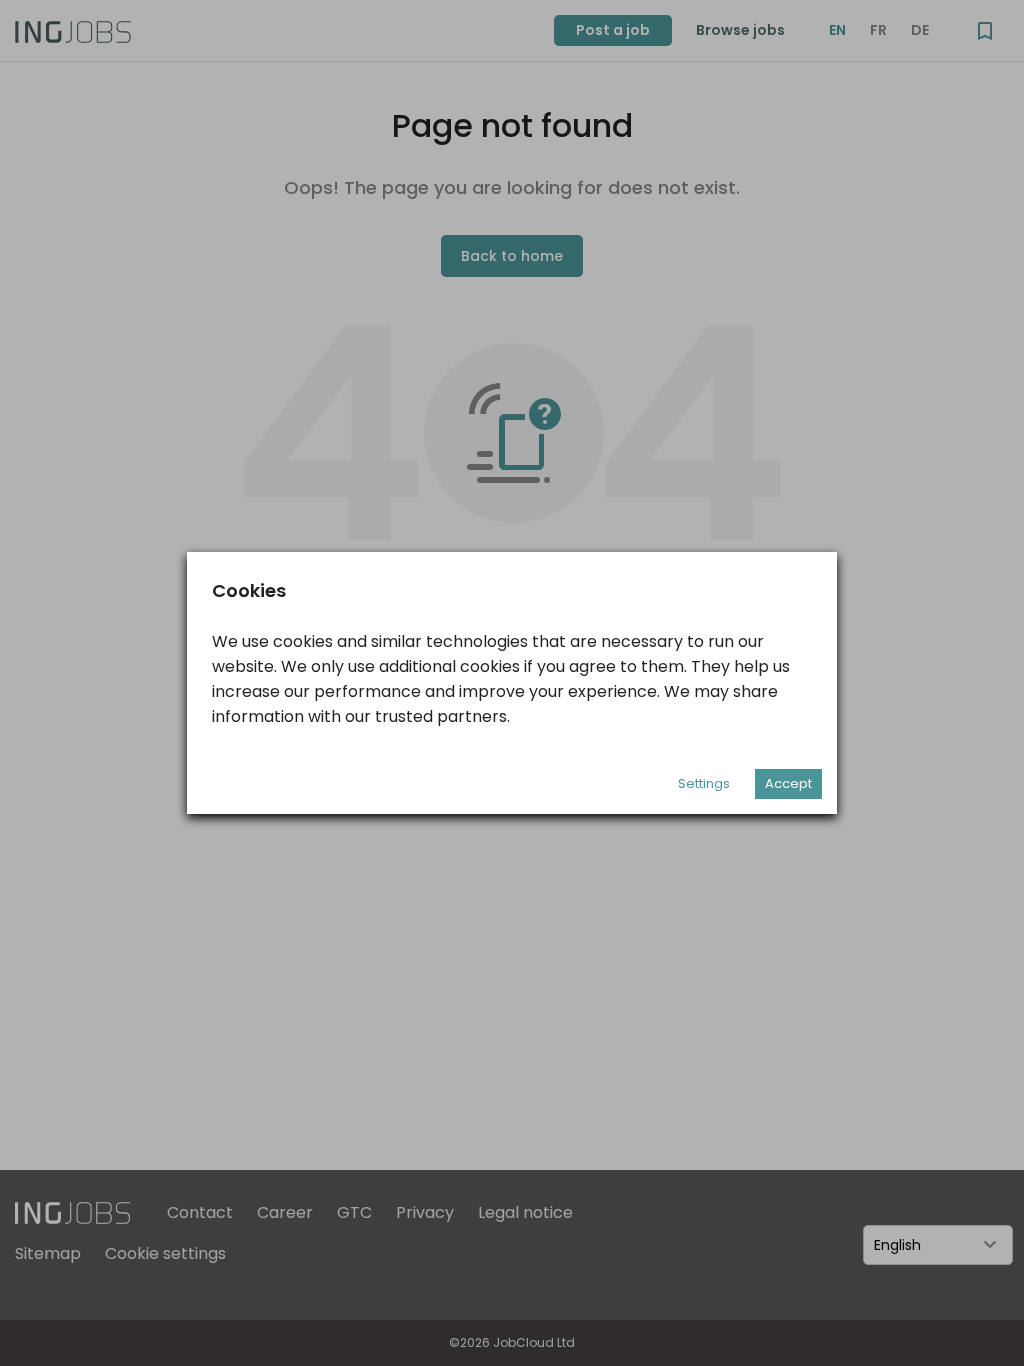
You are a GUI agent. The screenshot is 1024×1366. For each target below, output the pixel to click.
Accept (788, 783)
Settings (704, 783)
